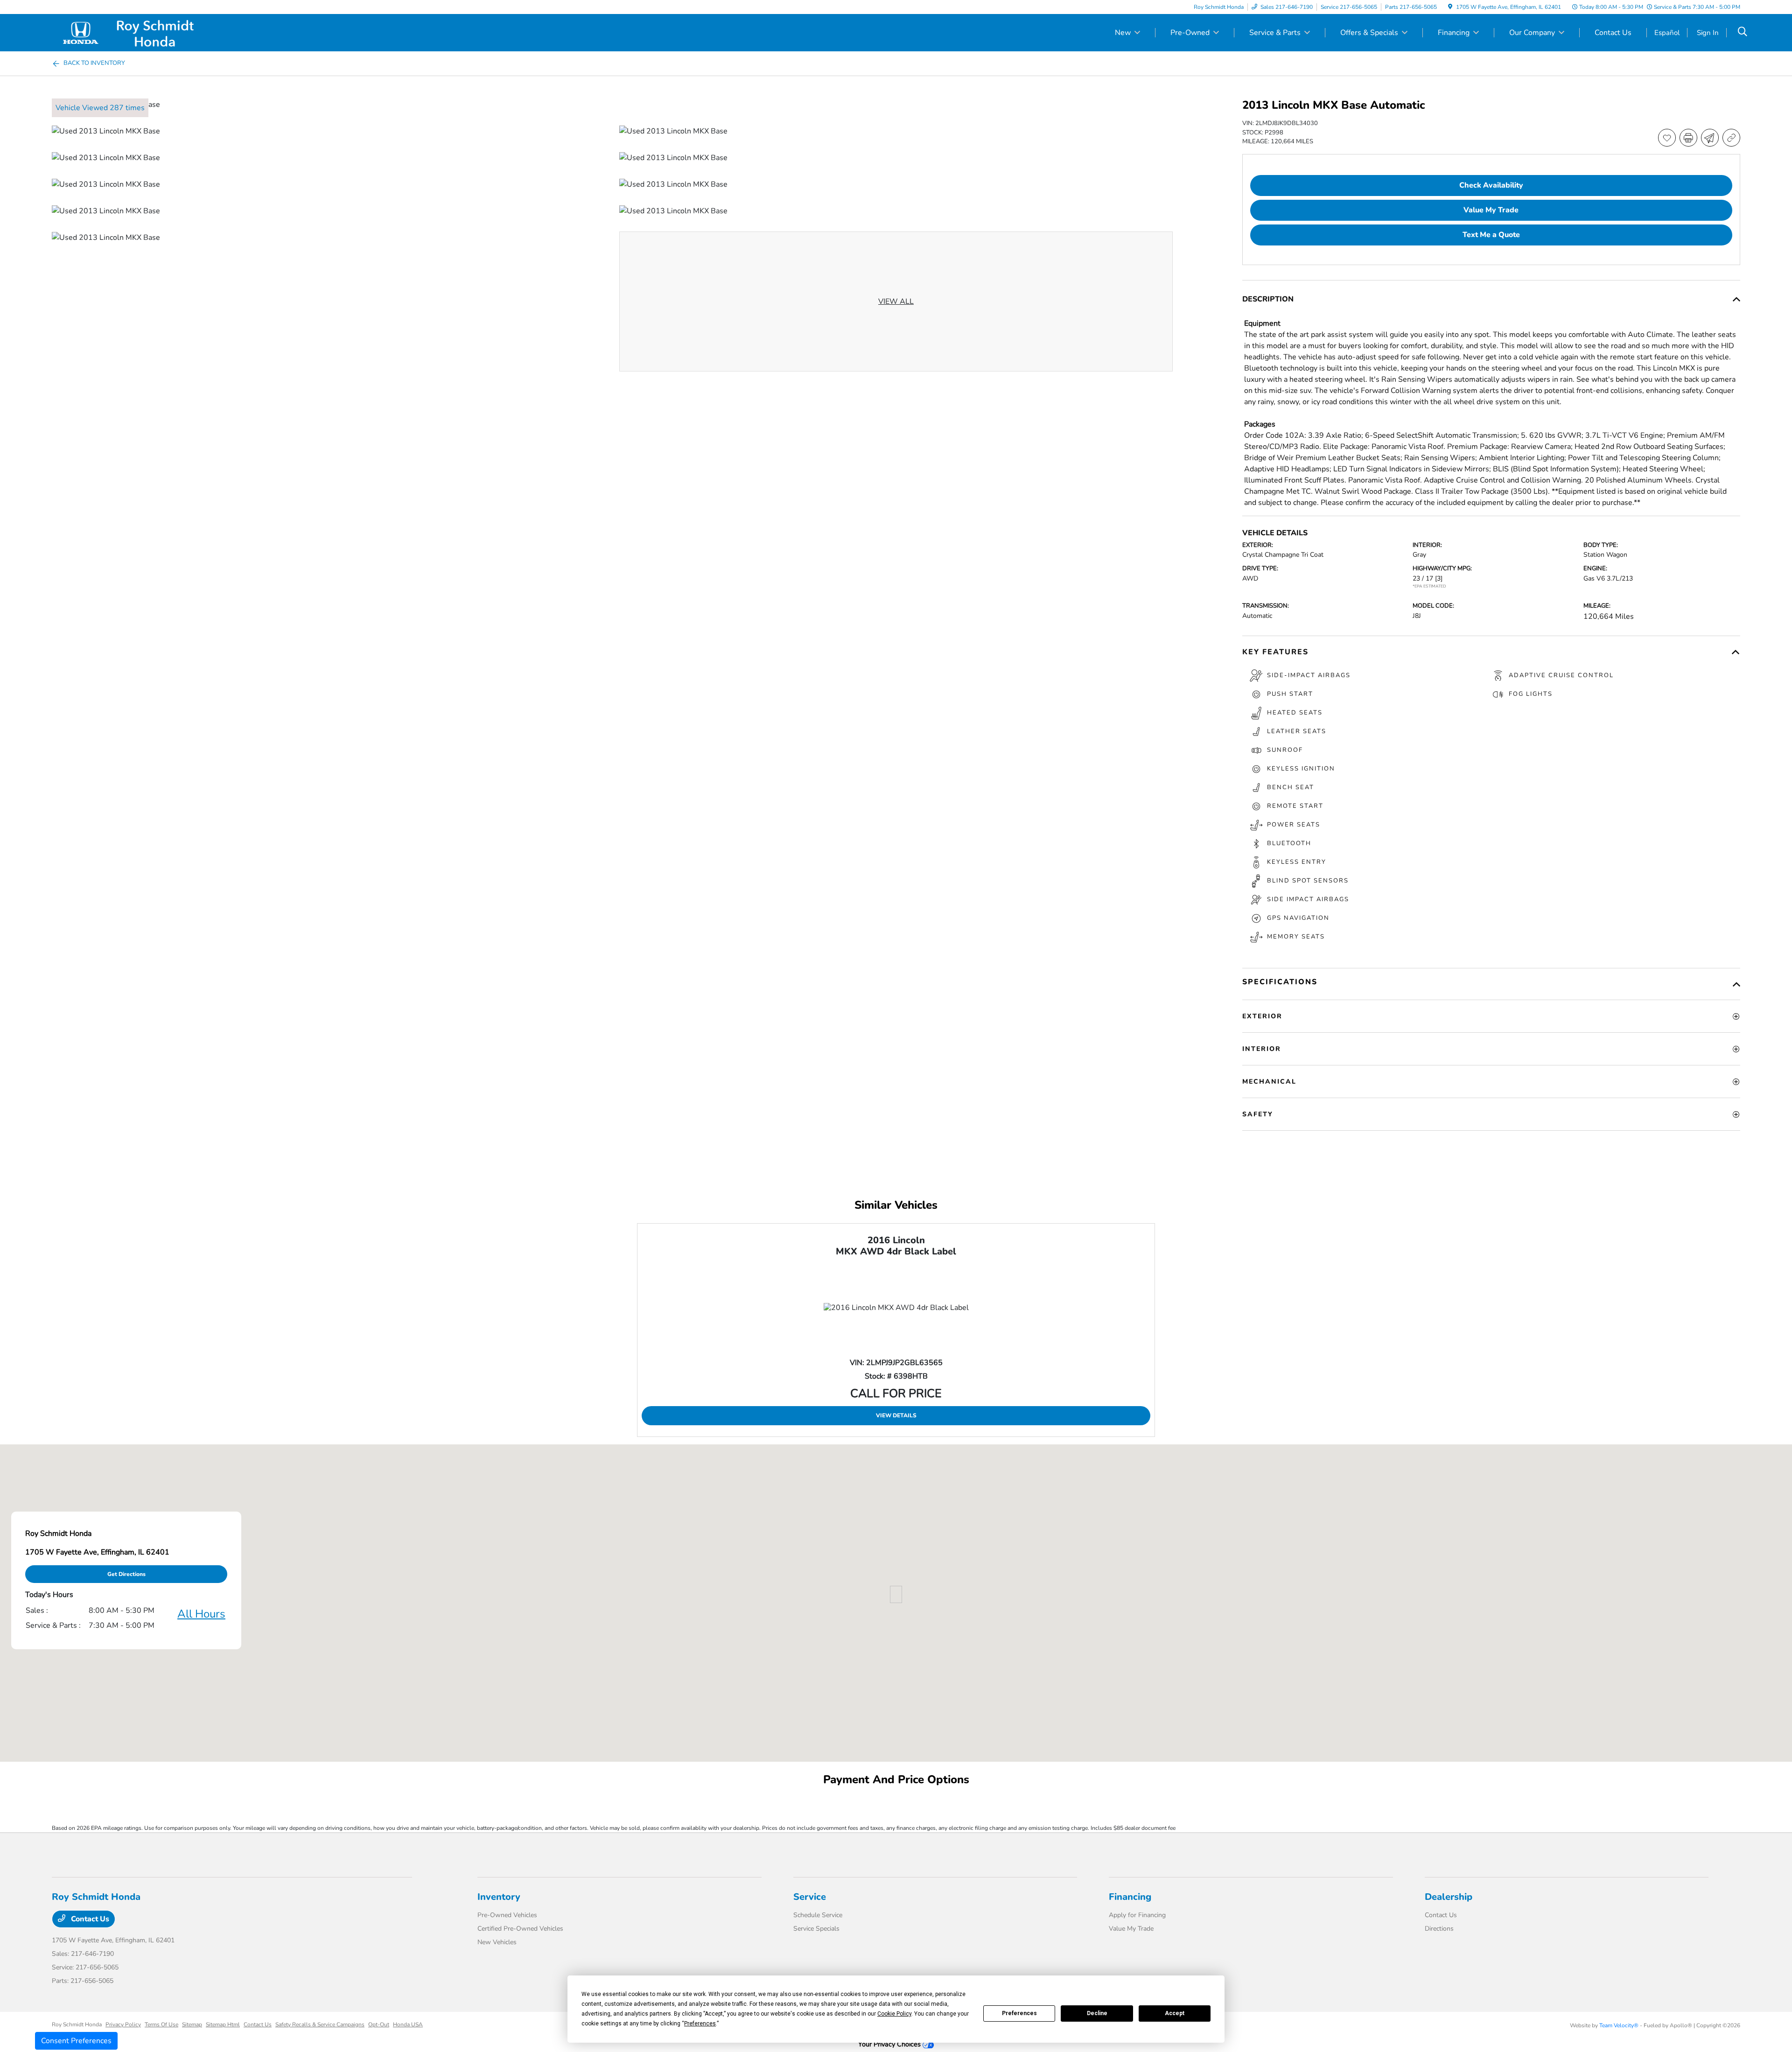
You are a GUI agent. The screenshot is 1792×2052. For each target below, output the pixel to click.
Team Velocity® (1619, 2025)
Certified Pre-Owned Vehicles (520, 1929)
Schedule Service (818, 1915)
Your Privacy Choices (890, 2044)
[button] (896, 1594)
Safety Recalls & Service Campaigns (320, 2024)
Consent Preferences (76, 2041)
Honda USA (408, 2024)
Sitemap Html (223, 2024)
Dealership (1449, 1897)
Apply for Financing (1137, 1915)
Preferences (1019, 2013)
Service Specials (816, 1929)
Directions (1439, 1929)
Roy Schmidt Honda (77, 2024)
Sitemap (192, 2024)
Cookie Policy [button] (894, 2014)
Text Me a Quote (1491, 235)
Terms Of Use (161, 2024)
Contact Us (89, 1919)
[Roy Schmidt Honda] (132, 32)
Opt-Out (379, 2024)
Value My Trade (1131, 1929)
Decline (1097, 2013)
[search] (1743, 33)
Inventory (499, 1897)
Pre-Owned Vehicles (507, 1915)
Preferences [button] (700, 2024)
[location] (1450, 7)
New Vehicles (497, 1942)
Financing (1130, 1897)
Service (810, 1897)
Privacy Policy (123, 2024)
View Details (896, 1415)
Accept (1175, 2013)
